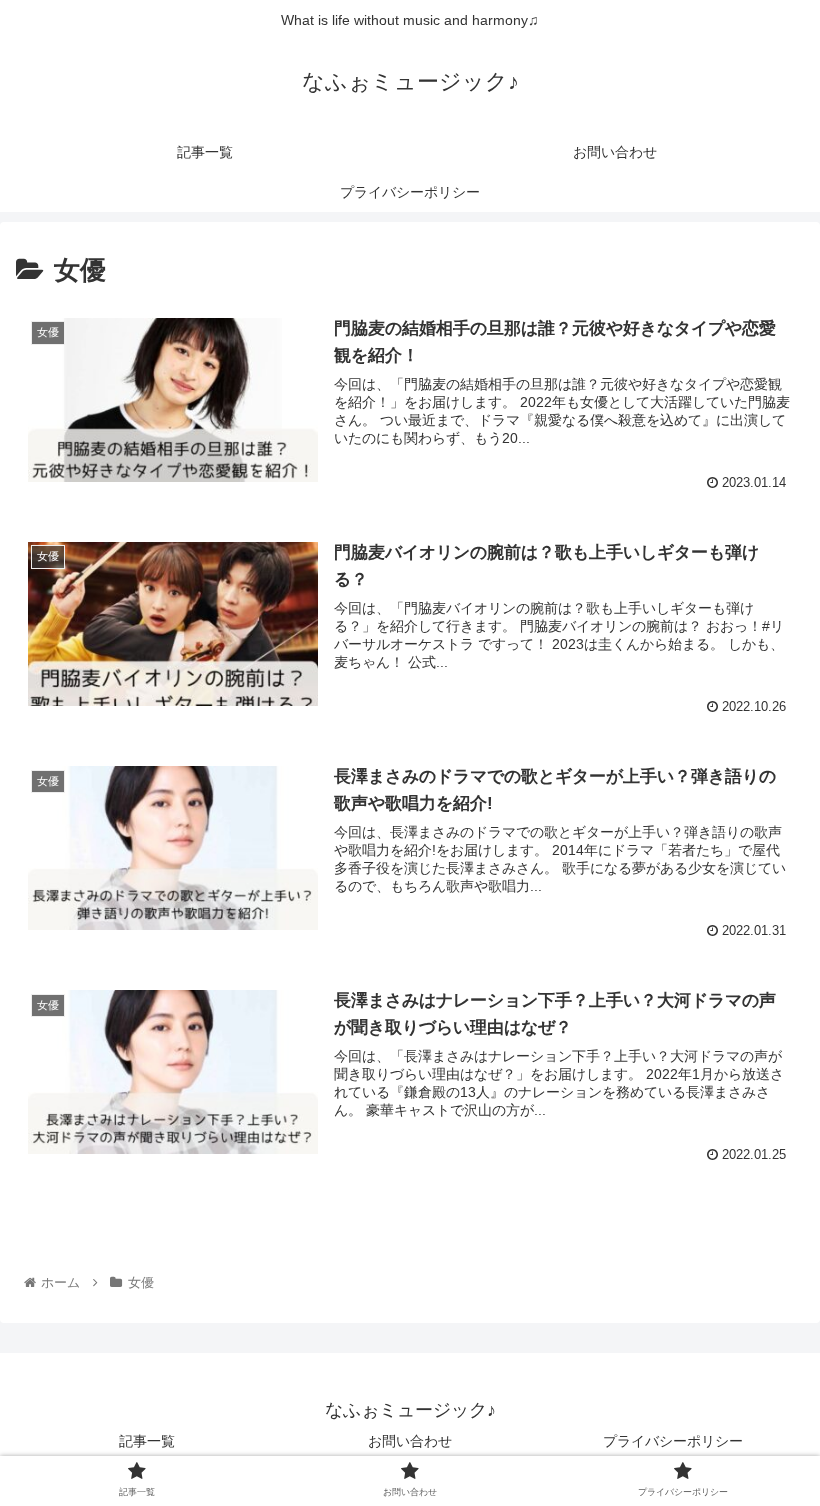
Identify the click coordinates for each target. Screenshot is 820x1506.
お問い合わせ (410, 1441)
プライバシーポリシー (673, 1441)
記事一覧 (147, 1441)
